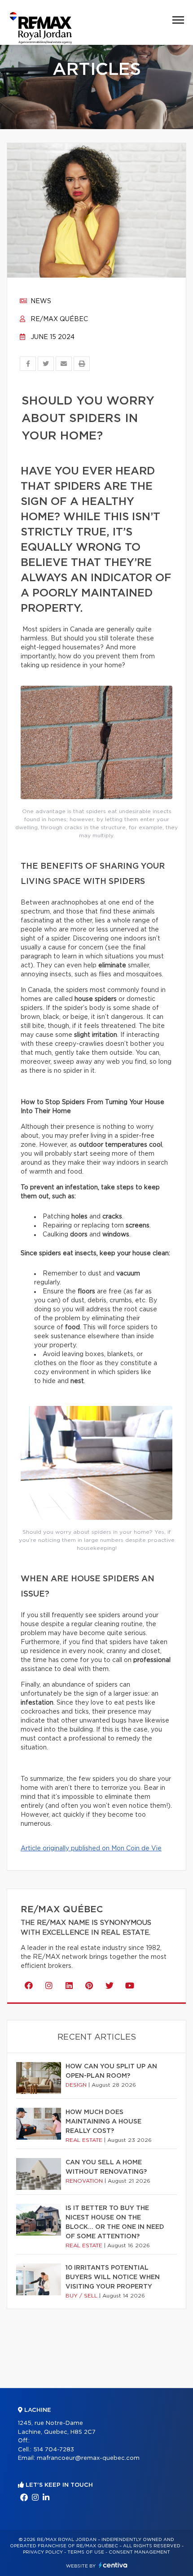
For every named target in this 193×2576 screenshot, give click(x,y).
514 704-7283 (54, 2450)
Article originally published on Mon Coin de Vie (91, 1849)
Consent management (139, 2552)
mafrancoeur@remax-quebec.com (88, 2458)
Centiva (113, 2565)
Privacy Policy (43, 2552)
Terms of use (86, 2552)
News (40, 301)
